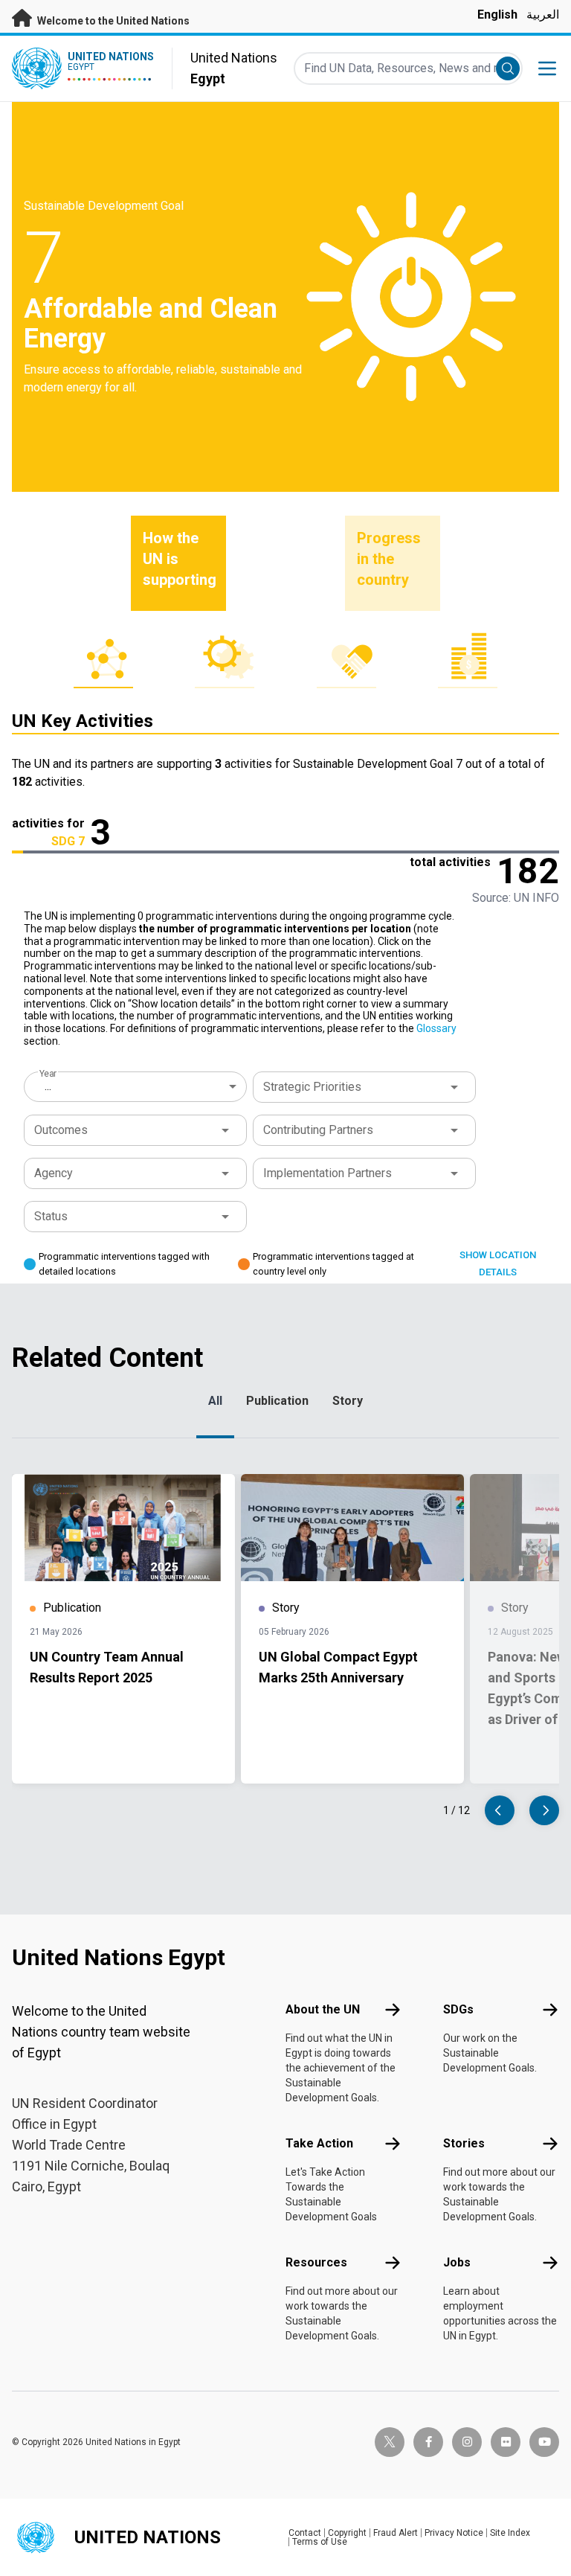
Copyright (347, 2533)
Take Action (319, 2143)
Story (348, 1401)
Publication (277, 1401)
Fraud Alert (396, 2533)
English (497, 15)
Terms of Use (320, 2542)
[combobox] (137, 1086)
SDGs (458, 2009)
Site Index (510, 2533)
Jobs (457, 2262)
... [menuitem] (48, 1086)
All (215, 1401)
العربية (543, 15)
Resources (316, 2262)
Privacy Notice (454, 2533)
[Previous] (500, 1810)
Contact (305, 2533)
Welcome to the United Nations (112, 21)
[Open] (454, 1087)
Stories (464, 2143)
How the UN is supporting (180, 559)
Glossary (436, 1028)
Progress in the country (389, 559)
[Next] (544, 1810)
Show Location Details (498, 1263)
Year (48, 1074)
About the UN (323, 2009)
